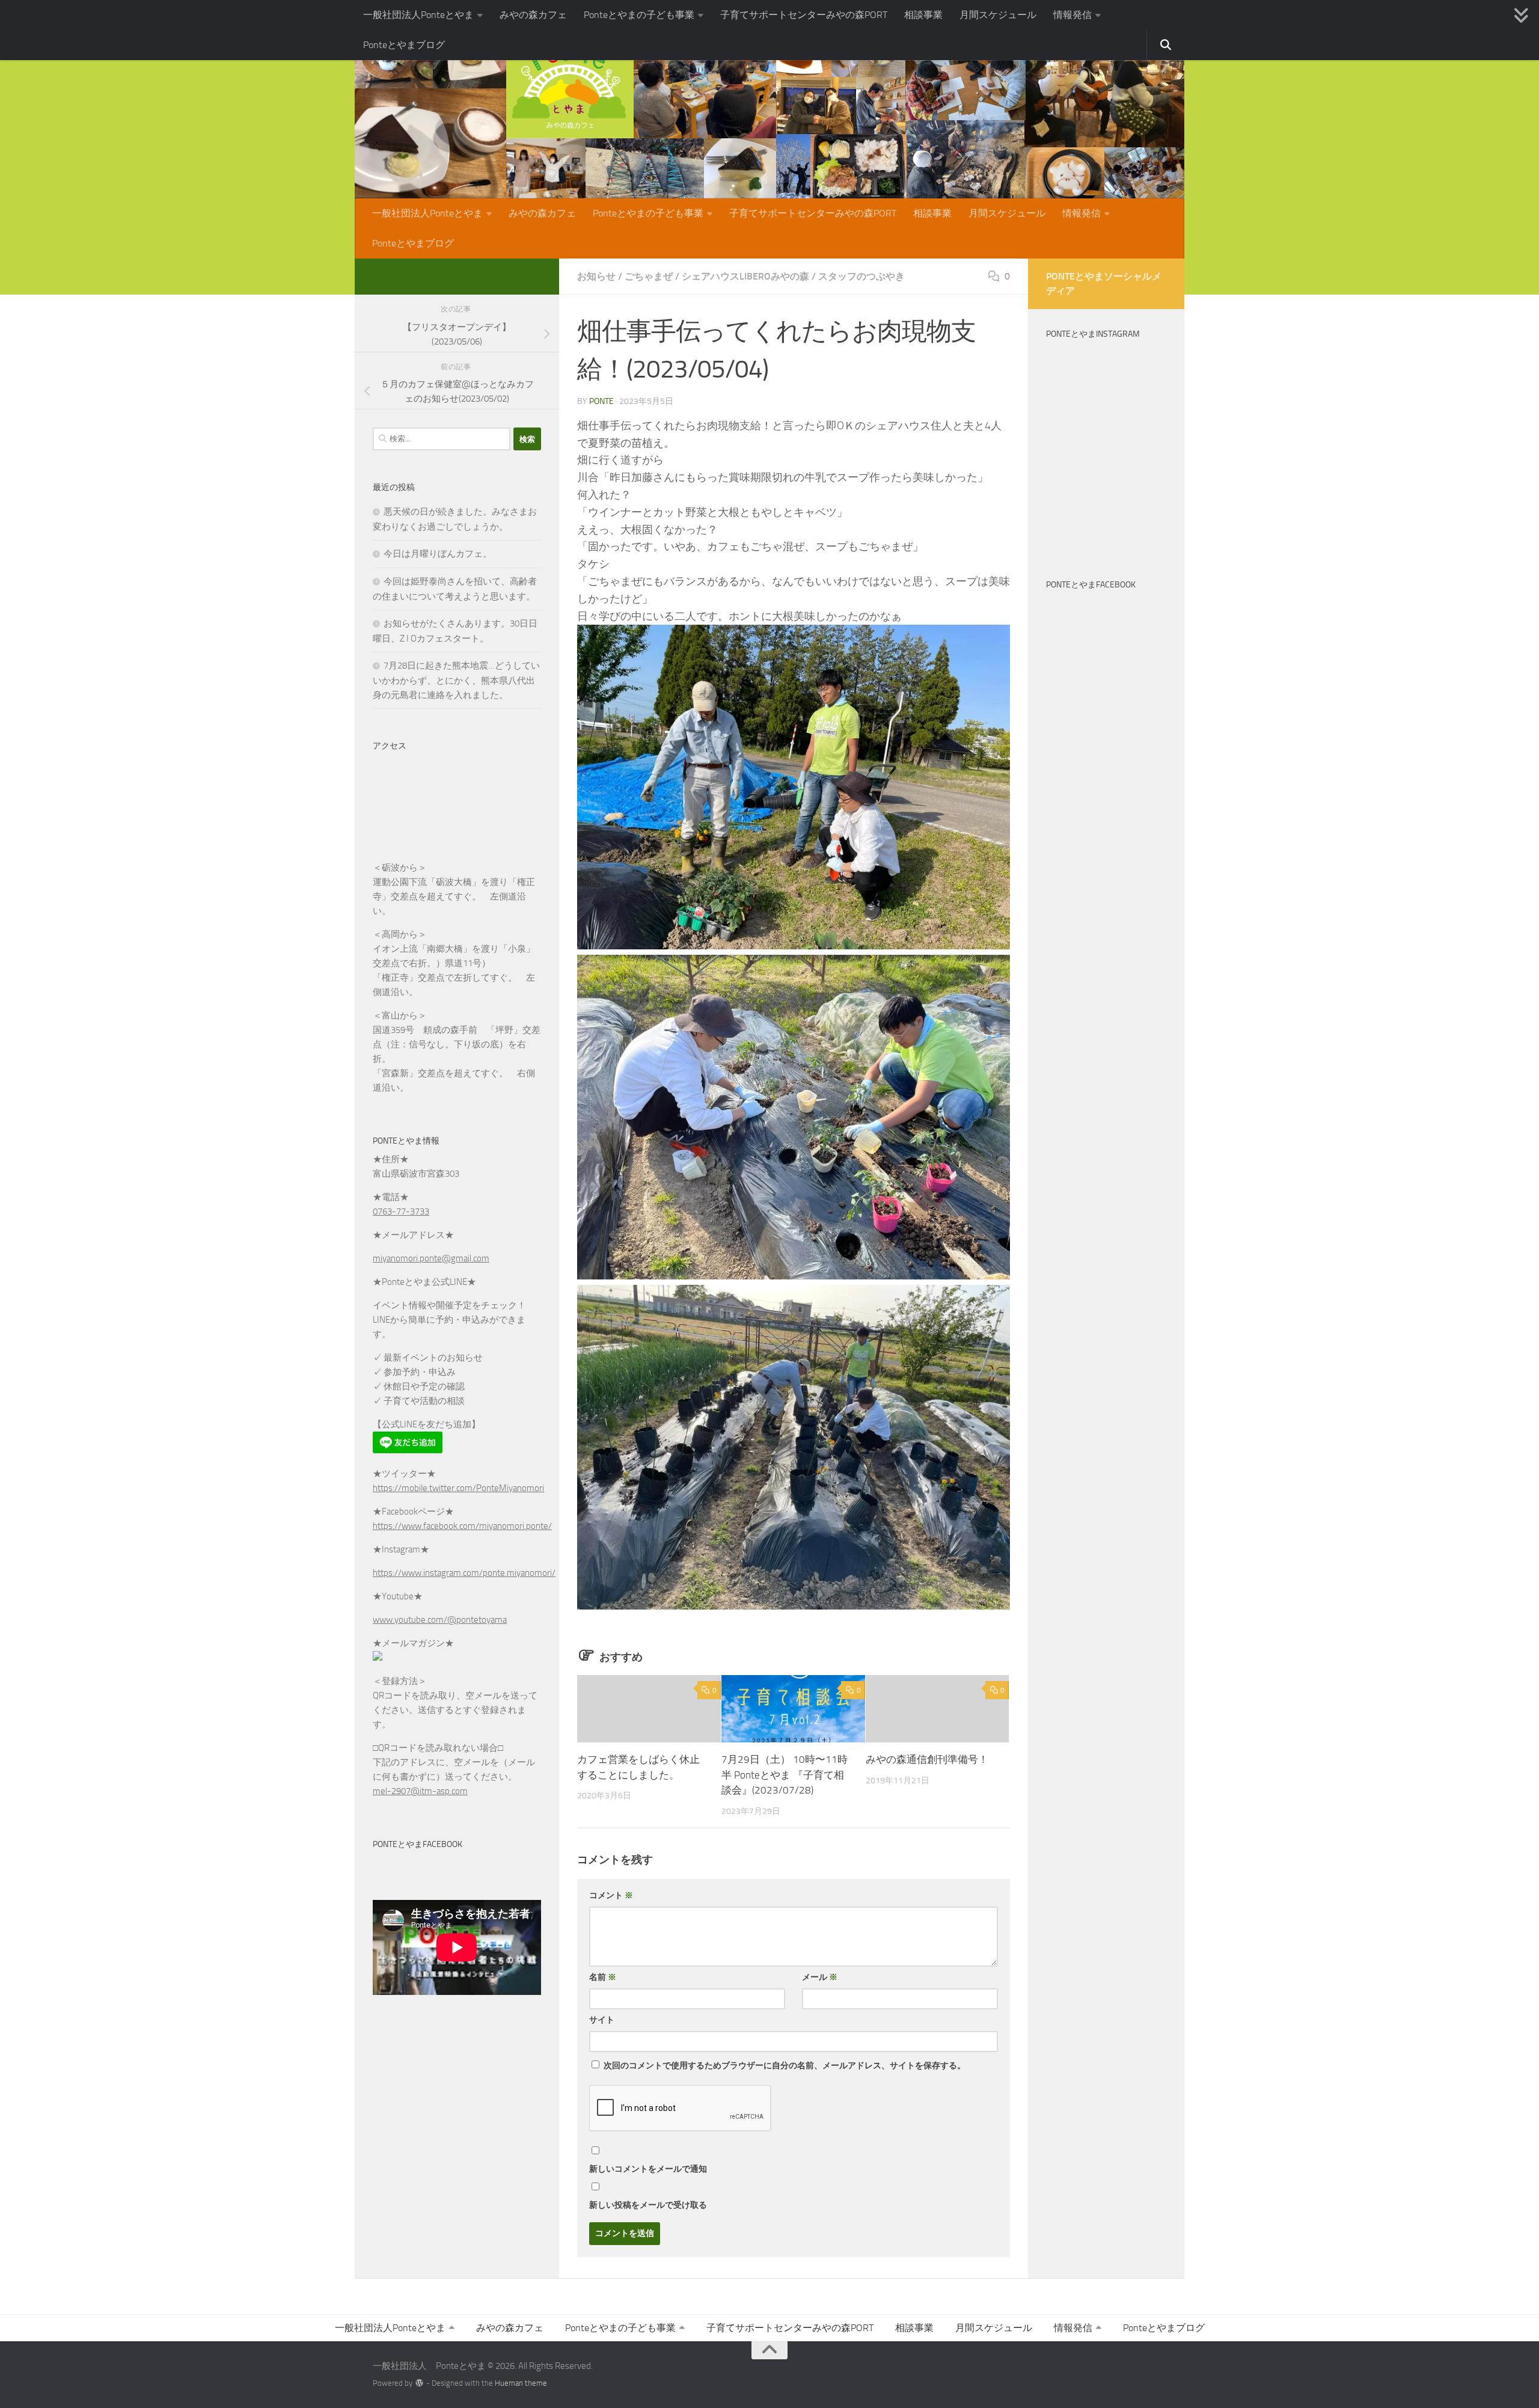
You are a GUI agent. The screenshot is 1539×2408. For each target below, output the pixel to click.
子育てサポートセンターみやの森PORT (804, 15)
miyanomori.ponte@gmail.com (431, 1258)
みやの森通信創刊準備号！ (927, 1759)
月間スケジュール (998, 15)
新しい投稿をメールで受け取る (648, 2205)
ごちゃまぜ (649, 276)
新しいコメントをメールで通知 (648, 2169)
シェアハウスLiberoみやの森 (745, 276)
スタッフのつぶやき (861, 276)
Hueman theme (521, 2383)
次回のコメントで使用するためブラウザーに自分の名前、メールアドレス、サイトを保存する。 (785, 2066)
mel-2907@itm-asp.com (420, 1791)
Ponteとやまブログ (404, 45)
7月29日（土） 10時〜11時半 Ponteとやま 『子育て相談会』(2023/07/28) (785, 1775)
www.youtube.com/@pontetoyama (440, 1620)
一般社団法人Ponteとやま (418, 15)
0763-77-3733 (401, 1212)
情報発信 (1072, 15)
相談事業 (923, 15)
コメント (611, 1895)
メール (820, 1977)
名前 (603, 1977)
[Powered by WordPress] (419, 2383)
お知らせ (596, 276)
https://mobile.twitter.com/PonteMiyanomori (458, 1488)
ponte (601, 401)
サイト (602, 2020)
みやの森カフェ (533, 15)
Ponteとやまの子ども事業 (639, 15)
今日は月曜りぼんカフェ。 (438, 554)
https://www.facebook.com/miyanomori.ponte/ (462, 1526)
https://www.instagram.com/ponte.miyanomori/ (464, 1573)
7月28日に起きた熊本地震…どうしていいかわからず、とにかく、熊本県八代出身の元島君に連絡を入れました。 (456, 680)
